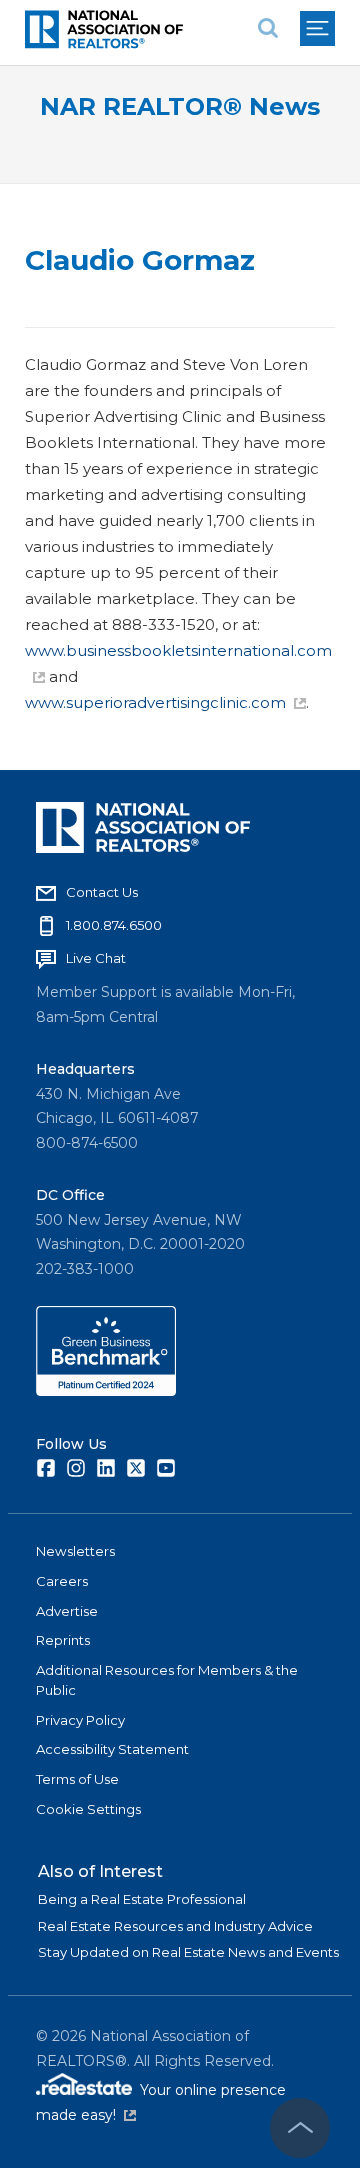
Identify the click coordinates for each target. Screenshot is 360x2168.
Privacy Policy (80, 1720)
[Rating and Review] (106, 1391)
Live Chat (96, 958)
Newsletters (75, 1551)
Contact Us (102, 892)
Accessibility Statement (112, 1749)
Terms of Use (77, 1779)
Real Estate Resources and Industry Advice (175, 1926)
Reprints (63, 1640)
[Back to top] (300, 2128)
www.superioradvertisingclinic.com (155, 702)
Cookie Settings (88, 1809)
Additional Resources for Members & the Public (167, 1680)
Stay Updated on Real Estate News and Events (188, 1952)
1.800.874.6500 (114, 925)
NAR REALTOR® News (180, 106)
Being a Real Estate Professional (142, 1899)
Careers (62, 1581)
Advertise (67, 1611)
